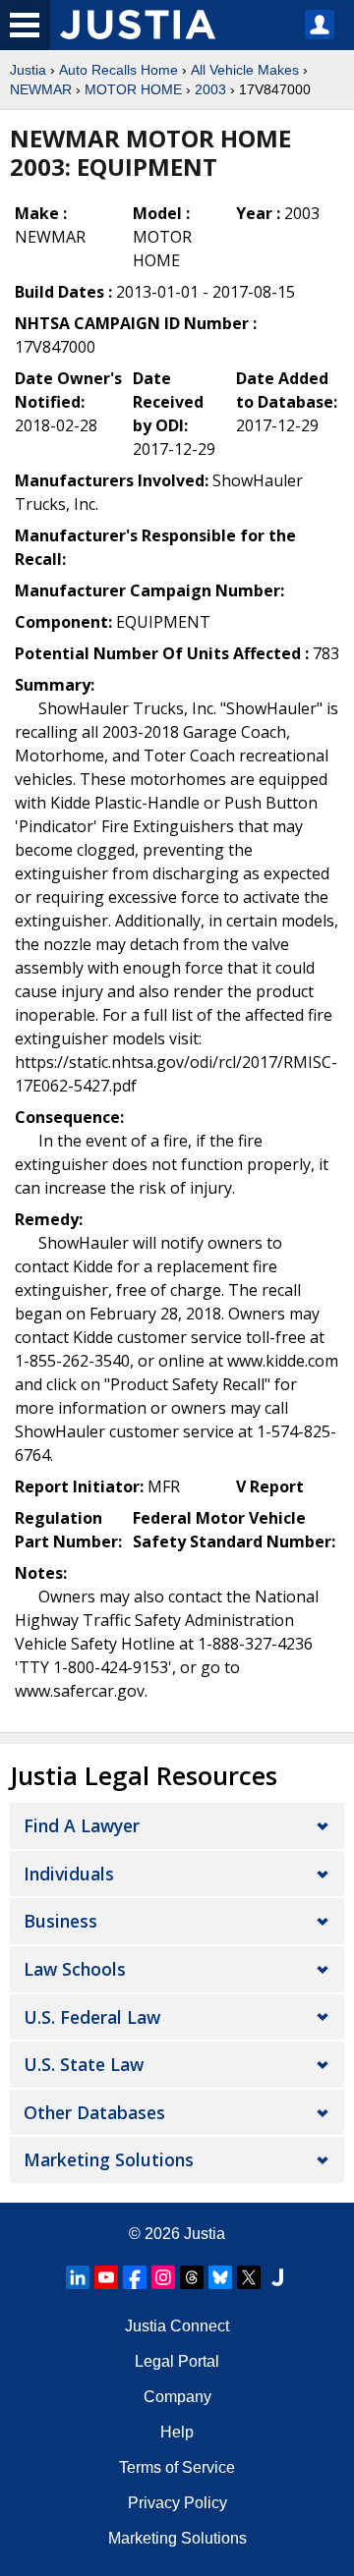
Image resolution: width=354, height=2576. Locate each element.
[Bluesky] (220, 2277)
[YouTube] (106, 2277)
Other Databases (94, 2112)
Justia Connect (177, 2326)
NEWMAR (41, 89)
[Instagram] (163, 2277)
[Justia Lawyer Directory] (277, 2277)
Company (177, 2397)
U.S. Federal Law (92, 2017)
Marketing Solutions (109, 2159)
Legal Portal (177, 2361)
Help (177, 2432)
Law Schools (75, 1969)
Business (60, 1921)
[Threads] (192, 2277)
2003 (210, 89)
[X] (249, 2277)
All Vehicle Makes (245, 70)
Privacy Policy (177, 2503)
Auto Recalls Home (118, 70)
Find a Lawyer (82, 1825)
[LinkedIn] (78, 2277)
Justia (28, 70)
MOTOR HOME (133, 89)
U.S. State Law (84, 2064)
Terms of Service (177, 2467)
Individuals (69, 1874)
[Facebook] (135, 2277)
